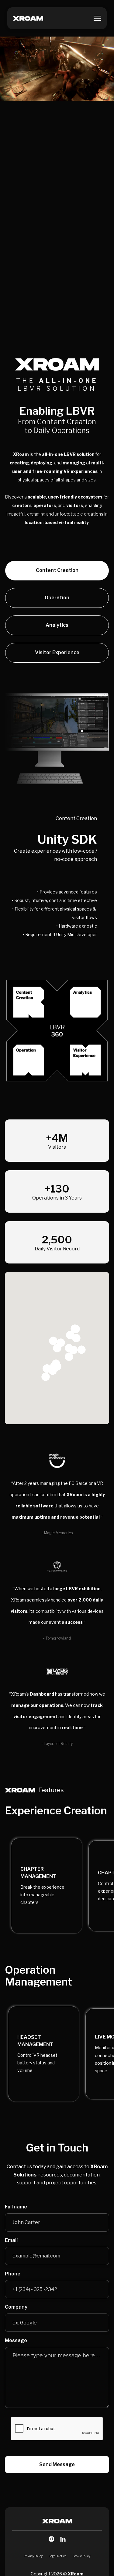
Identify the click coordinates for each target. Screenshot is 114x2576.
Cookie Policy (81, 2556)
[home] (28, 18)
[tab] (57, 571)
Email (11, 2240)
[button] (97, 18)
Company (16, 2307)
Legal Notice (57, 2556)
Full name (16, 2207)
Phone (13, 2274)
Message (16, 2341)
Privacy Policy (33, 2556)
